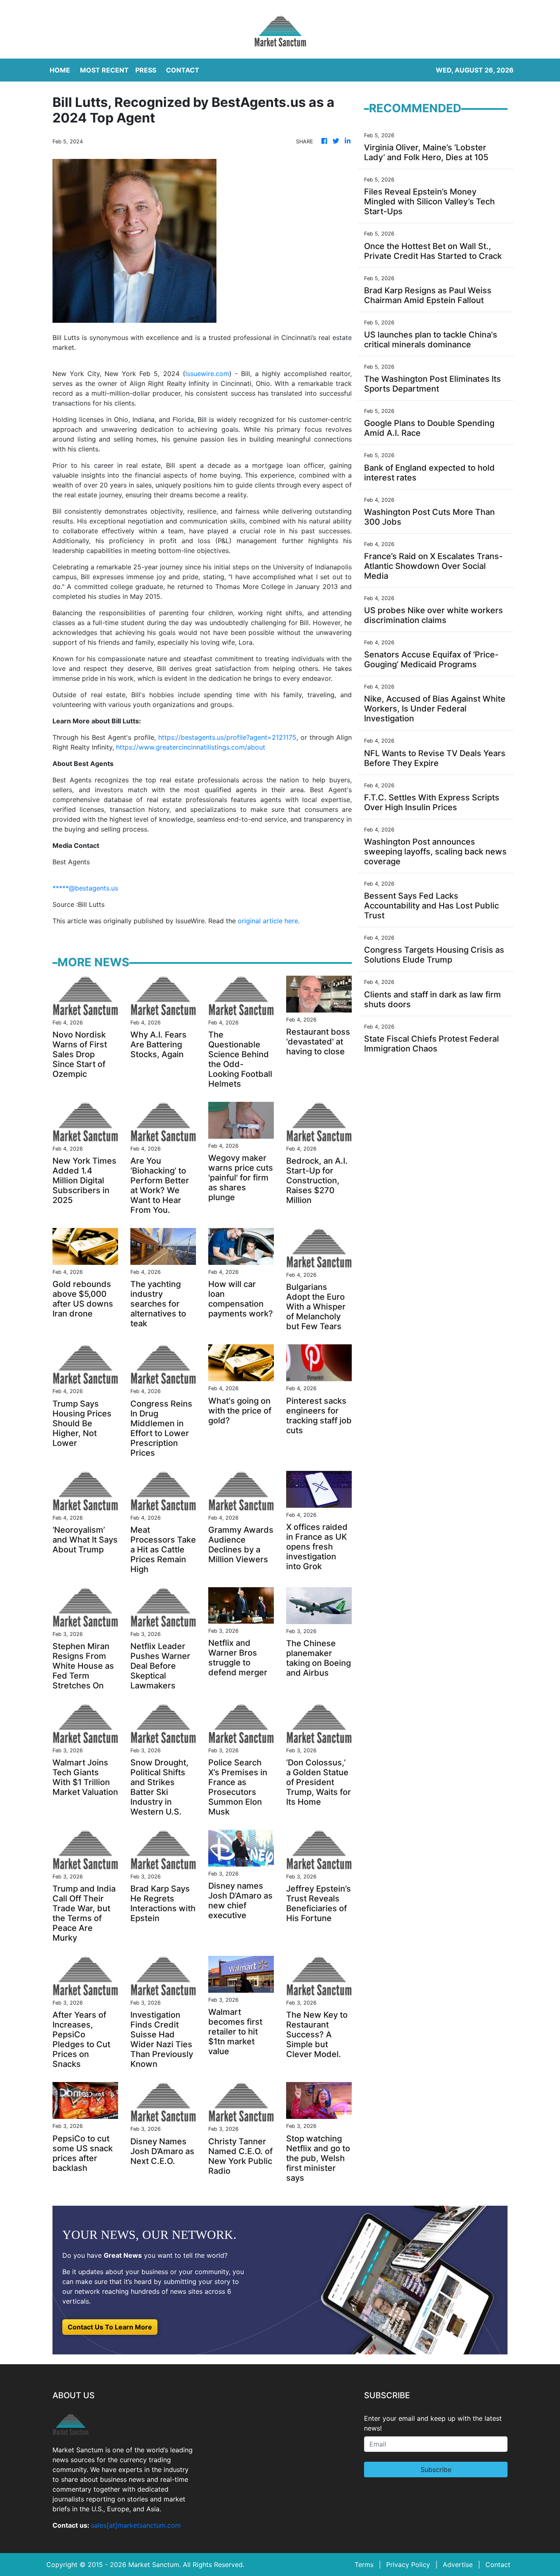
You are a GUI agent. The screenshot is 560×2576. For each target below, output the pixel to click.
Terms (364, 2565)
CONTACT (183, 70)
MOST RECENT (104, 70)
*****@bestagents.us (85, 888)
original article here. (269, 921)
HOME (60, 70)
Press (146, 70)
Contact (498, 2565)
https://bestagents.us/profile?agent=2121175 (227, 737)
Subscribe (436, 2470)
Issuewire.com (207, 374)
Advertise (458, 2565)
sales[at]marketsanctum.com (136, 2525)
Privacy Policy (408, 2565)
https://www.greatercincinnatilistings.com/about (191, 747)
